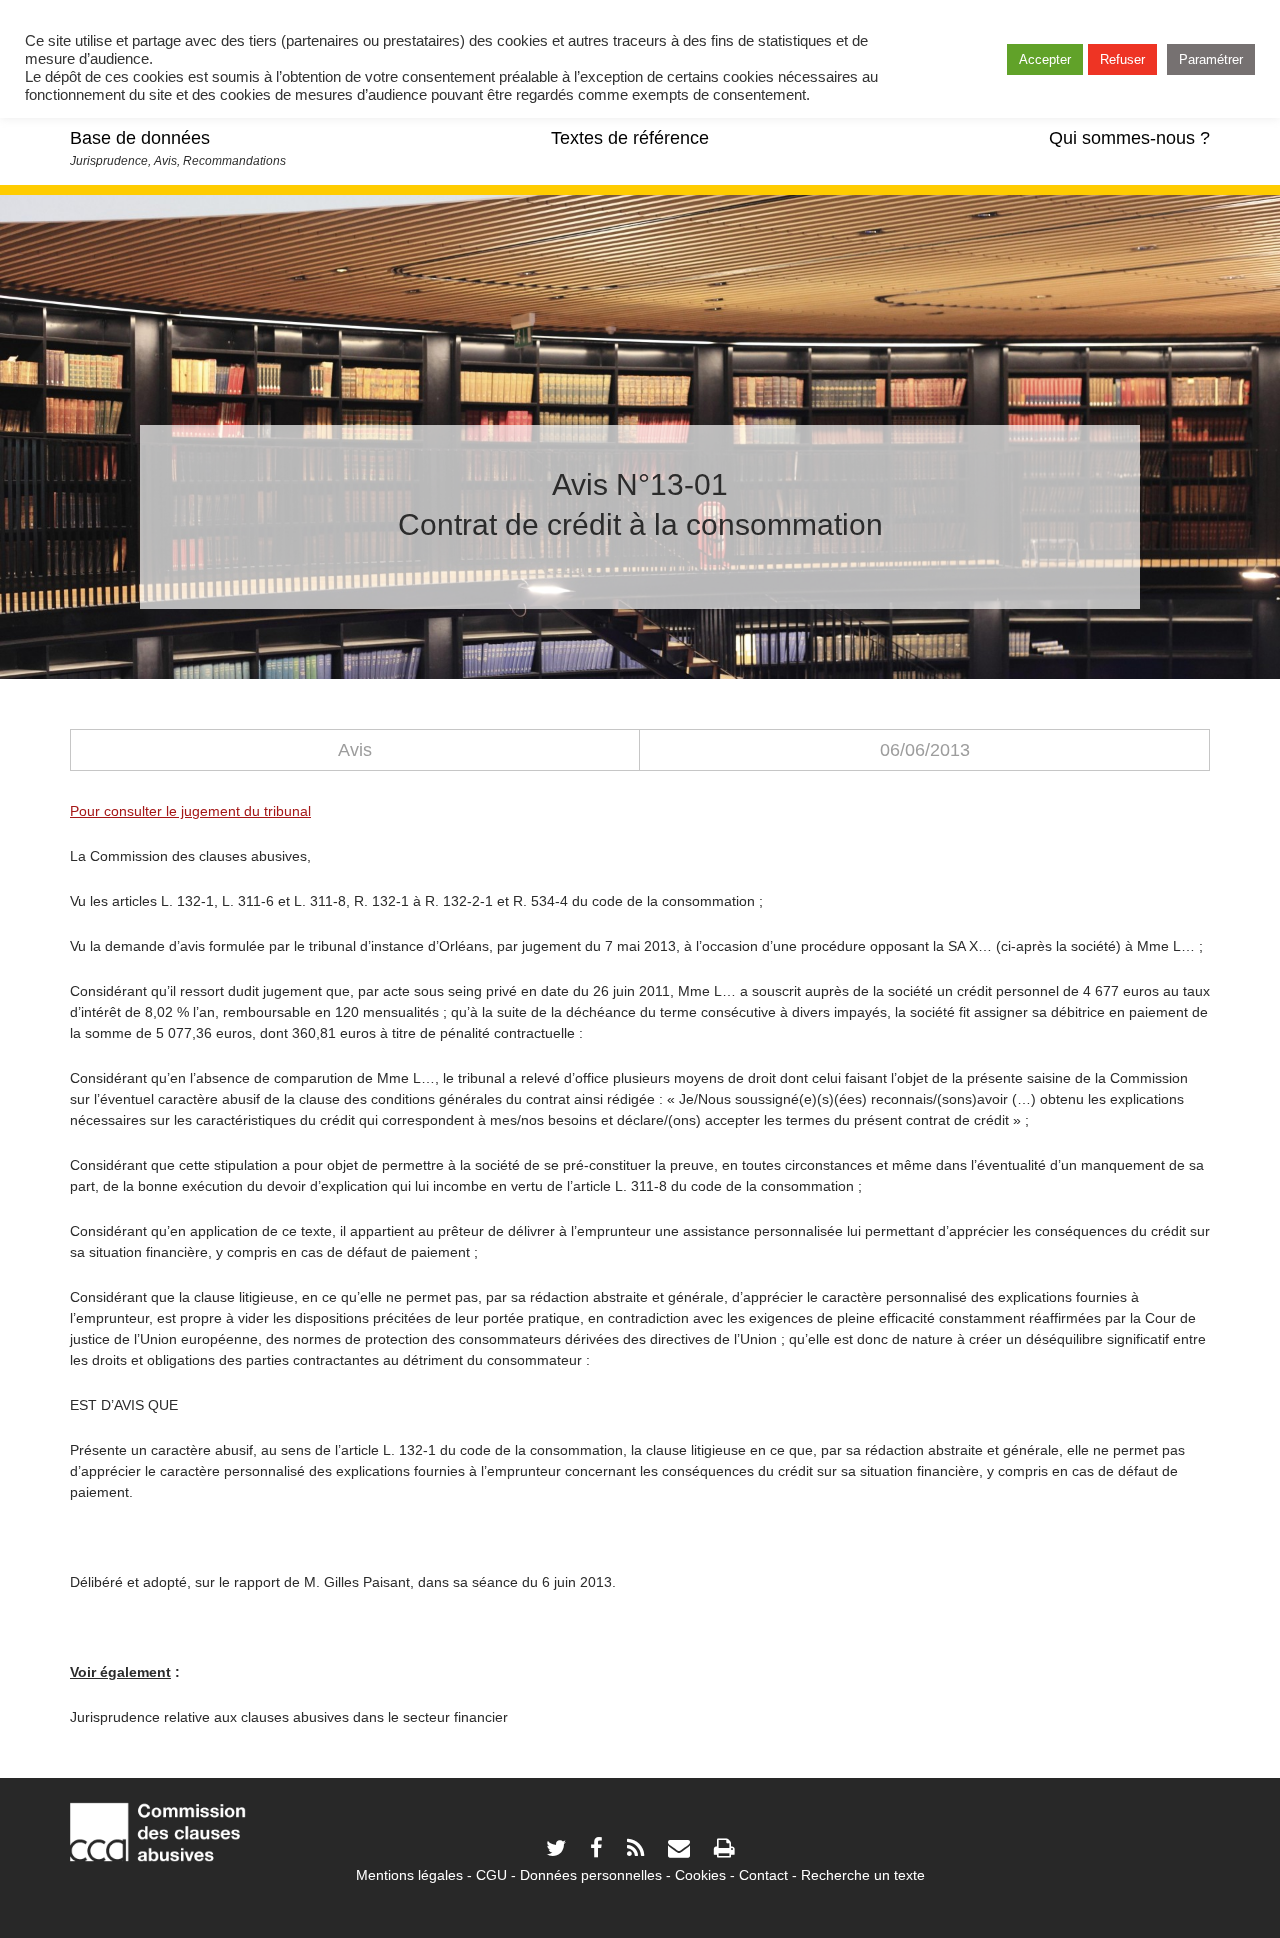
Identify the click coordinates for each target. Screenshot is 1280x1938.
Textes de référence (630, 138)
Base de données (140, 138)
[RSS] (635, 1850)
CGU (491, 1875)
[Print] (724, 1850)
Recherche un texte (863, 1875)
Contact (763, 1875)
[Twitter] (556, 1850)
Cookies (700, 1875)
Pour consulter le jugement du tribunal (190, 811)
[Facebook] (596, 1850)
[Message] (679, 1850)
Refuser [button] (1122, 59)
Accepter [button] (1045, 59)
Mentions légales (409, 1875)
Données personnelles (591, 1875)
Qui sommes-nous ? (1129, 138)
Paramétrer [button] (1211, 59)
